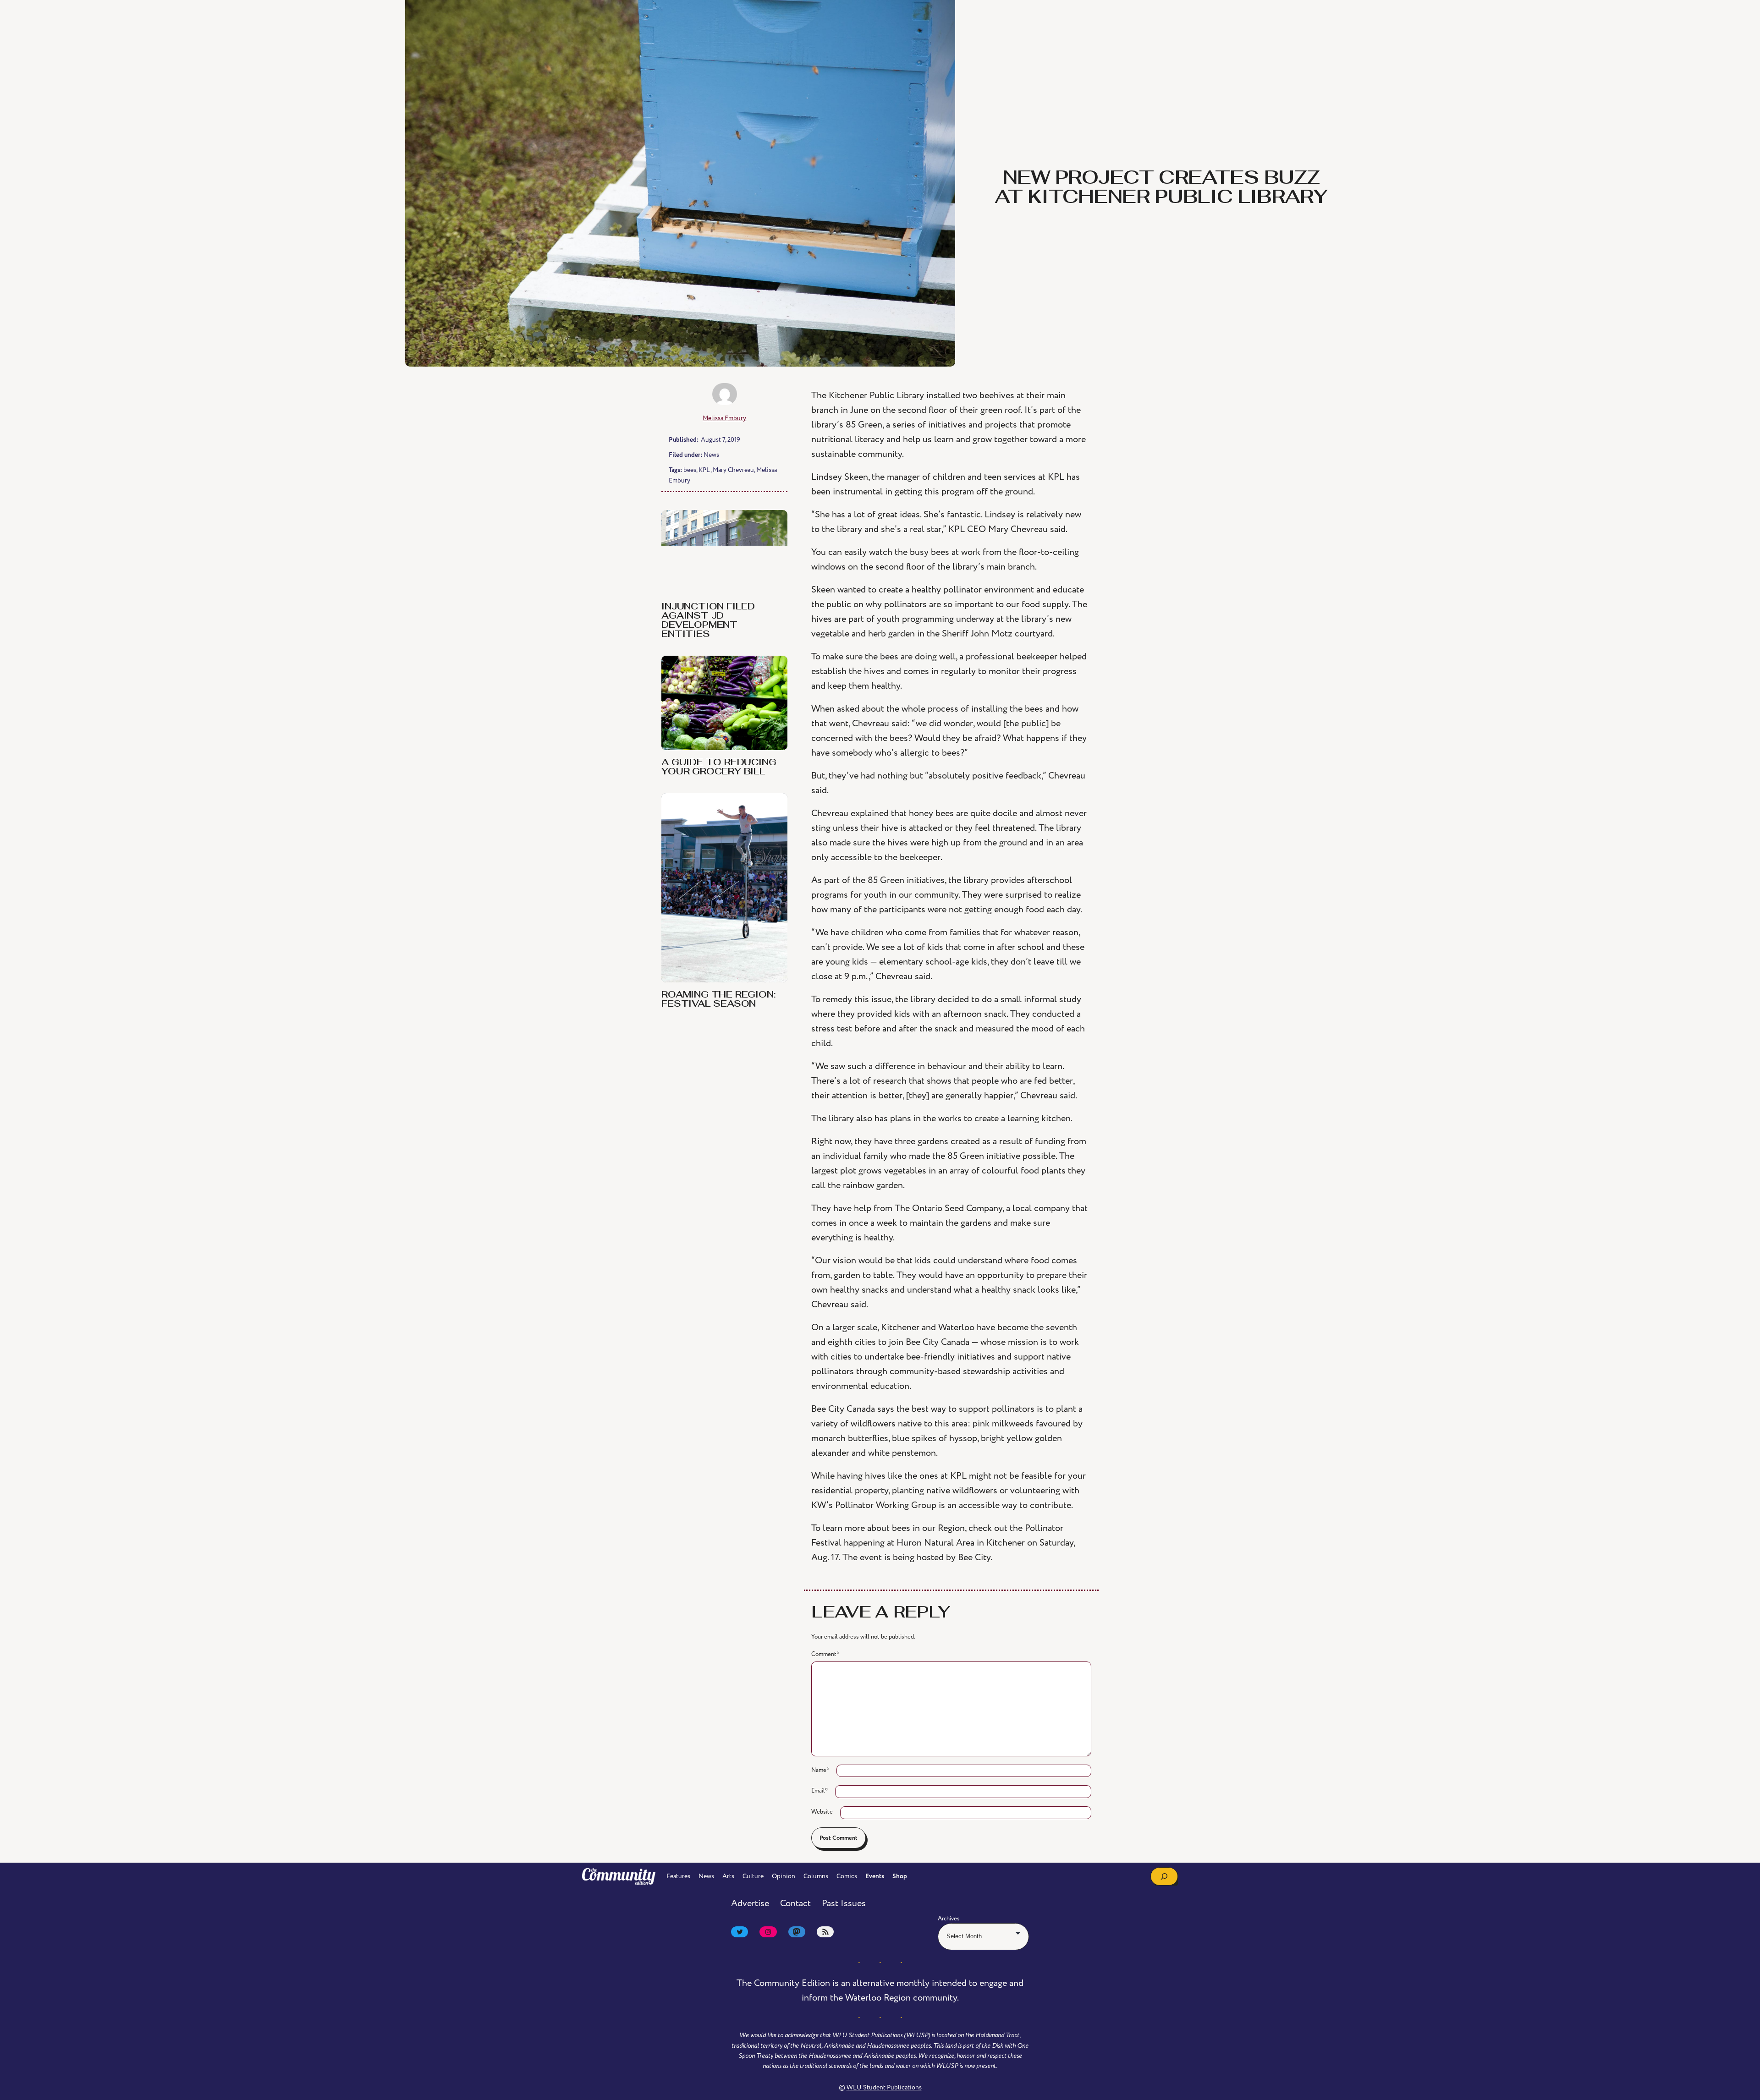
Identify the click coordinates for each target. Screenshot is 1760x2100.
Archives (949, 1919)
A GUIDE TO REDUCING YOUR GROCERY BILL (719, 768)
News (711, 455)
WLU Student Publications (884, 2087)
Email (819, 1791)
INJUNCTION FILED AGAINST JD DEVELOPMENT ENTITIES (708, 621)
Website (822, 1812)
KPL (704, 470)
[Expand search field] (1164, 1876)
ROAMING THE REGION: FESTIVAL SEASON (718, 1000)
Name (820, 1770)
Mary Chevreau (733, 470)
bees (690, 470)
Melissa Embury (724, 418)
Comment (825, 1654)
